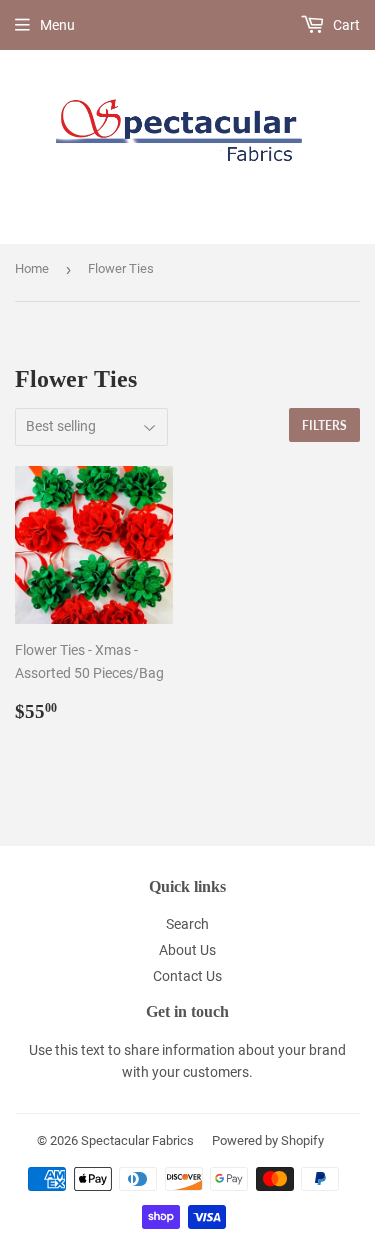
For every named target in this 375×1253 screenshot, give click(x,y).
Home (32, 268)
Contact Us (187, 976)
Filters (324, 425)
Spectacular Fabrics (137, 1140)
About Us (187, 950)
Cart (345, 25)
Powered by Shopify (268, 1140)
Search (187, 924)
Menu (57, 25)
